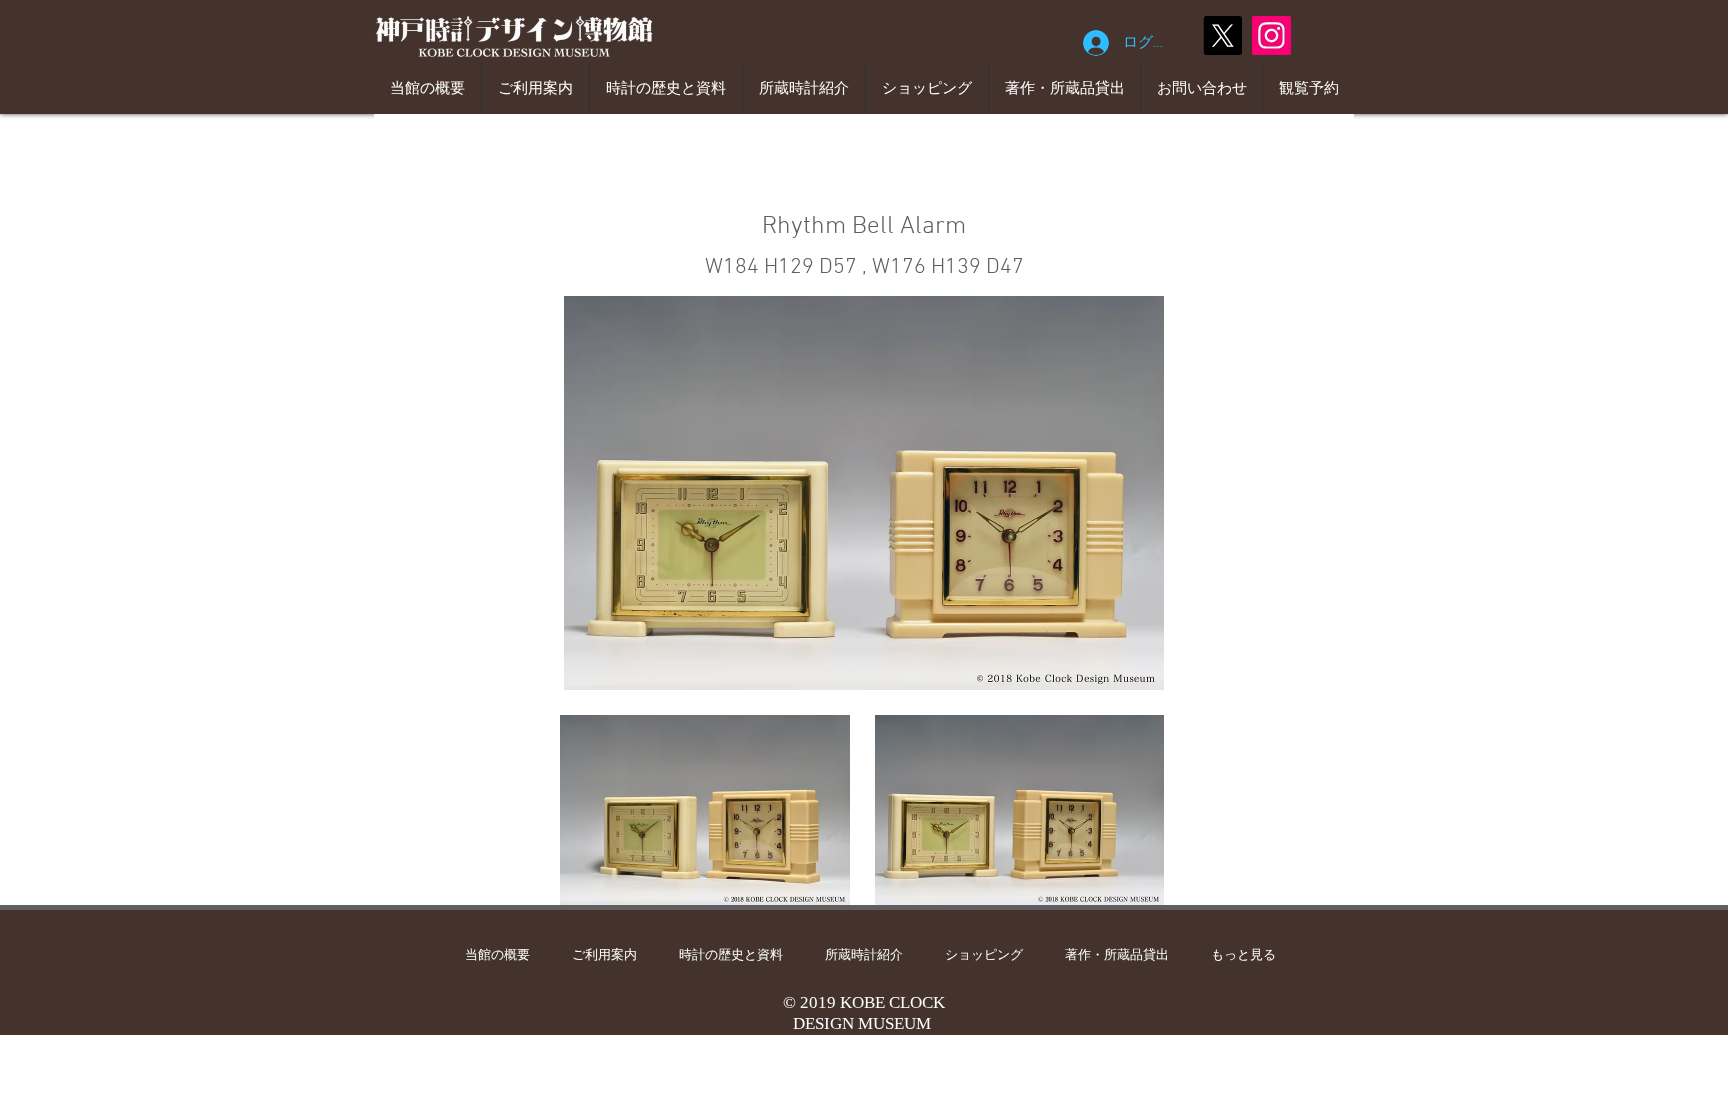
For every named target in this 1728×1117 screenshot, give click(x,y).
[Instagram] (1271, 35)
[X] (1222, 35)
